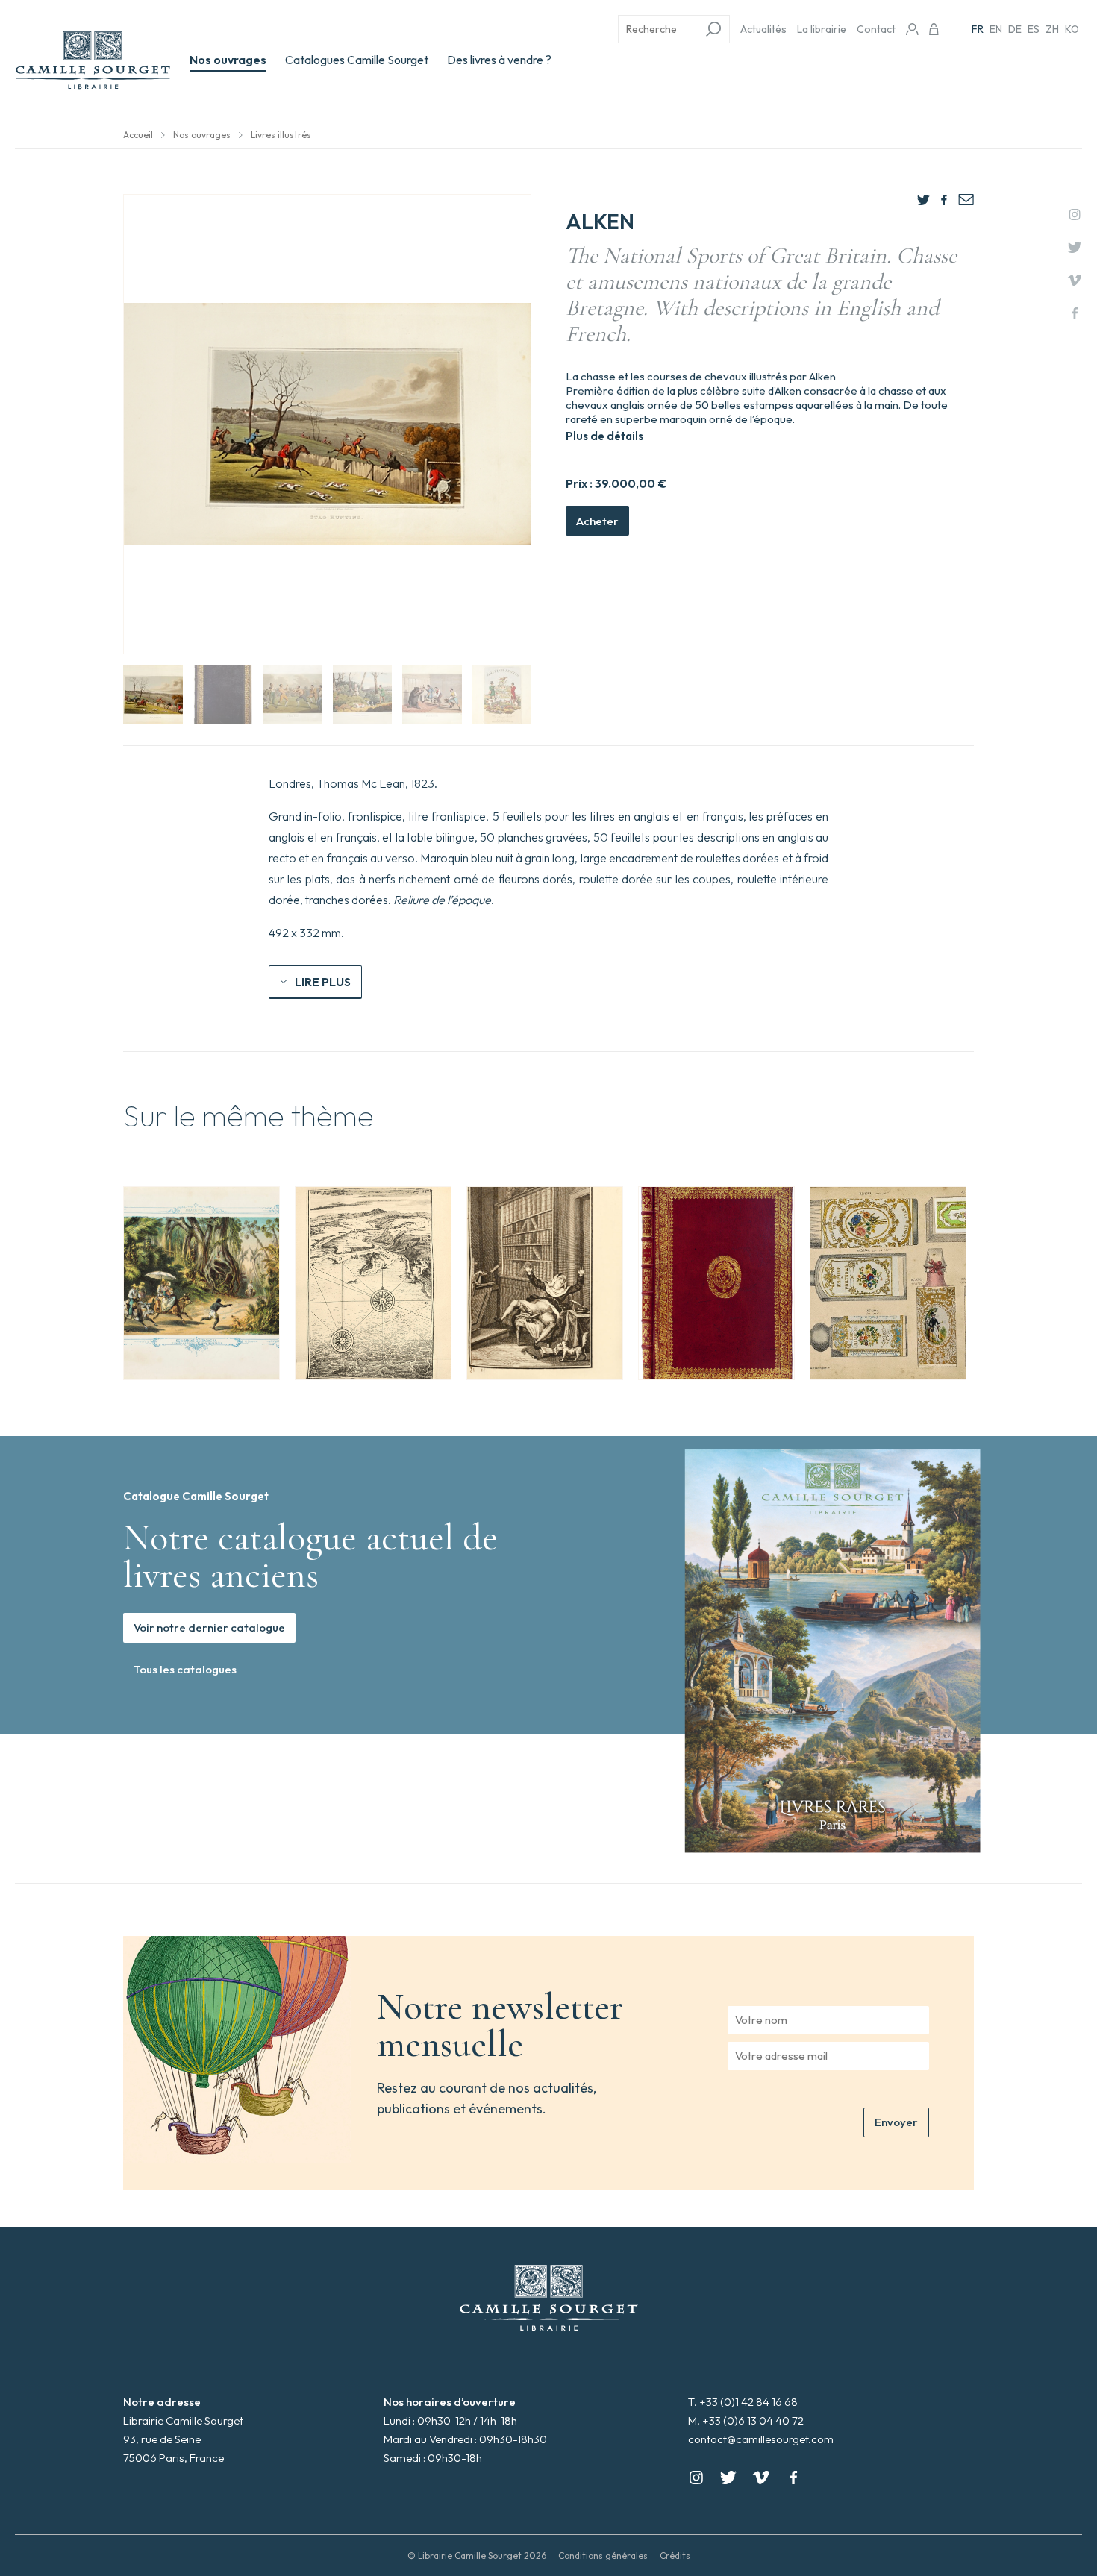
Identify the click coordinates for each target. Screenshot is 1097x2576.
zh (1052, 29)
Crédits (675, 2555)
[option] (201, 1283)
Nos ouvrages (228, 60)
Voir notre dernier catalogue (209, 1627)
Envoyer (896, 2122)
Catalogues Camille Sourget (357, 60)
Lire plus (323, 982)
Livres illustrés (281, 135)
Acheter (597, 521)
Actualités (763, 29)
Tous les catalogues (185, 1669)
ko (1072, 29)
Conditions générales (603, 2555)
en (996, 29)
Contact (876, 29)
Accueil (138, 135)
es (1034, 29)
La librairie (822, 29)
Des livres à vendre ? (499, 60)
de (1015, 29)
